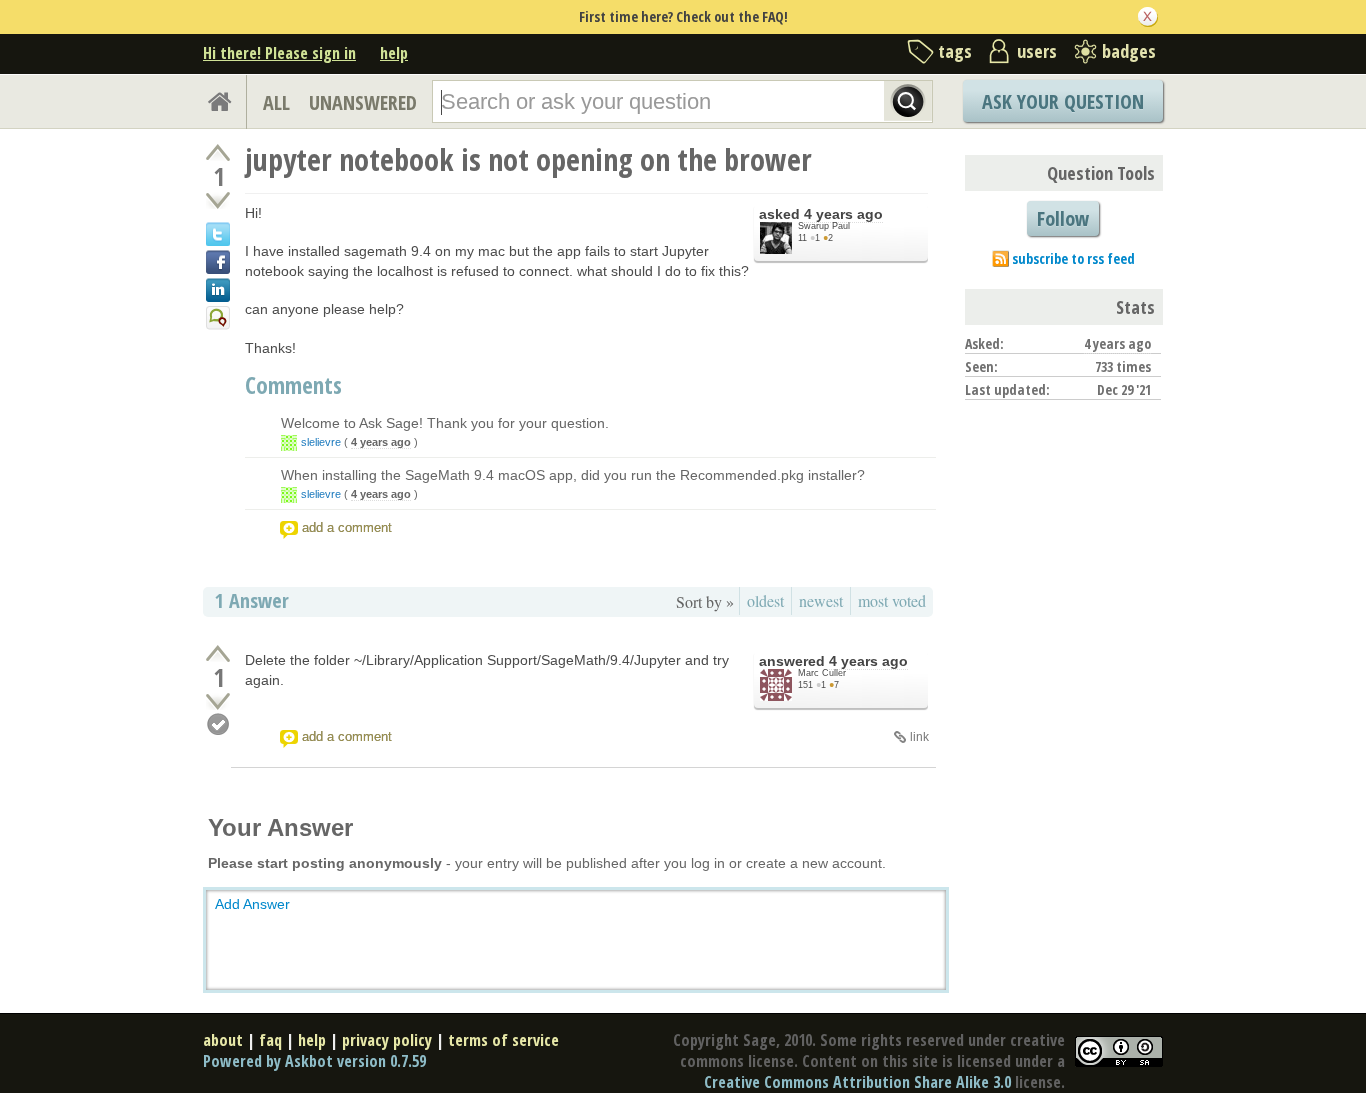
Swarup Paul (824, 226)
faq (270, 1040)
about (223, 1040)
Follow (1063, 218)
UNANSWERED (363, 102)
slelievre (321, 442)
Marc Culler (822, 673)
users (1037, 51)
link (919, 737)
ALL (276, 102)
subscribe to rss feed (1073, 258)
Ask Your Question (1063, 101)
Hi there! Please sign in (279, 53)
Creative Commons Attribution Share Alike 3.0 (857, 1082)
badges (1129, 51)
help (394, 53)
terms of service (503, 1040)
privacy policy (387, 1040)
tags (955, 51)
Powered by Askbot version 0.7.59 (314, 1061)
